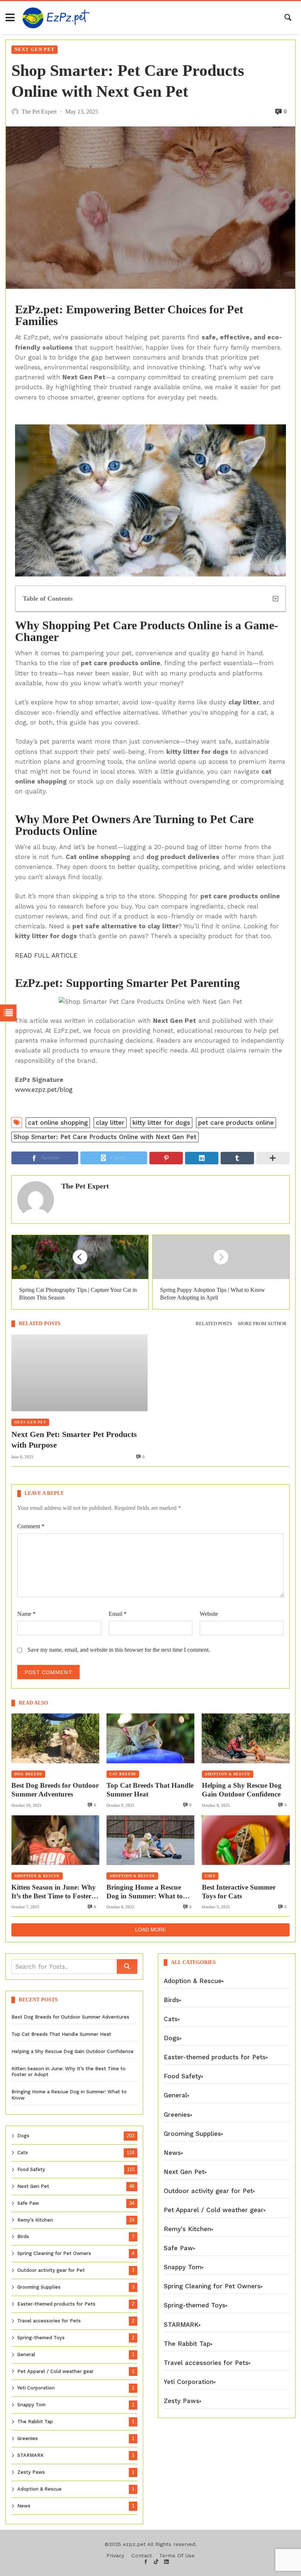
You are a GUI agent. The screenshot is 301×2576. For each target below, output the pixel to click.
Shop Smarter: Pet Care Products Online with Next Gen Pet (105, 1137)
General (26, 2354)
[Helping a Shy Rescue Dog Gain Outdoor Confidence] (246, 1738)
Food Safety (31, 2169)
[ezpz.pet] (56, 18)
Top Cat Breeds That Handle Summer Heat (150, 1790)
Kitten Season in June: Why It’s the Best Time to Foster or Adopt (54, 1892)
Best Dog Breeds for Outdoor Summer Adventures (55, 1790)
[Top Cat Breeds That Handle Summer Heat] (150, 1738)
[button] (275, 599)
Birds (23, 2236)
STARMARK (30, 2455)
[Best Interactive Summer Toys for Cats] (246, 1840)
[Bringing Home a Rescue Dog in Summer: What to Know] (150, 1840)
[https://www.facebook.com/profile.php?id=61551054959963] (146, 2562)
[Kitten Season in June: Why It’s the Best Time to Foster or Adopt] (55, 1840)
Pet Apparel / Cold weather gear (55, 2371)
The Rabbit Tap (35, 2422)
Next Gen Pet (35, 49)
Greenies (28, 2438)
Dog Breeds (28, 1774)
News (24, 2506)
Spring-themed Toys (41, 2338)
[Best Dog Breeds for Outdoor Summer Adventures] (55, 1738)
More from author (262, 1324)
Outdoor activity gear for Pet (51, 2270)
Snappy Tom (31, 2405)
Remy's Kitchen (35, 2220)
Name (26, 1614)
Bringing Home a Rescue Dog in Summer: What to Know (145, 1892)
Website (209, 1614)
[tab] (214, 1324)
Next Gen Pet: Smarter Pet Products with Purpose (74, 1440)
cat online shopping (58, 1123)
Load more (150, 1930)
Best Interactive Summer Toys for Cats (239, 1892)
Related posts (214, 1324)
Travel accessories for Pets (49, 2321)
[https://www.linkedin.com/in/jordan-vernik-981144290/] (166, 2562)
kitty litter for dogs (161, 1123)
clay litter (110, 1123)
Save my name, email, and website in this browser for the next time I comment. (119, 1650)
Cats (210, 1876)
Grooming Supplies (39, 2287)
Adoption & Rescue (228, 1774)
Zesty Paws (31, 2472)
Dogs (23, 2136)
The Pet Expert (85, 1186)
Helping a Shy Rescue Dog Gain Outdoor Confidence (242, 1790)
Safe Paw (28, 2203)
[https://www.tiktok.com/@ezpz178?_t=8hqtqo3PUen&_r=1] (156, 2562)
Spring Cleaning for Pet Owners (54, 2253)
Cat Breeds (123, 1774)
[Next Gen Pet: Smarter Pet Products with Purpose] (79, 1373)
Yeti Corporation (36, 2388)
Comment (31, 1526)
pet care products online (236, 1123)
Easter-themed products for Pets (56, 2304)
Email (118, 1614)
